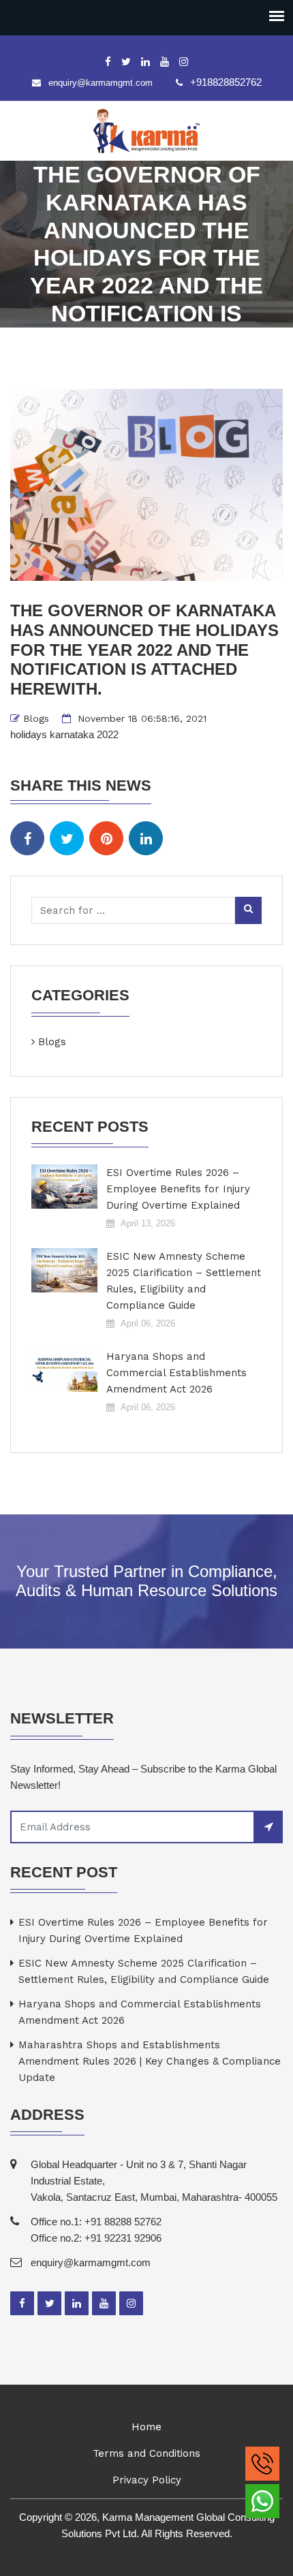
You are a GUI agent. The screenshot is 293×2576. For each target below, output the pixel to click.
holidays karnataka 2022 (64, 734)
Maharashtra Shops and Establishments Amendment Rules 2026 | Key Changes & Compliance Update (150, 2061)
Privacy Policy (147, 2480)
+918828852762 (226, 82)
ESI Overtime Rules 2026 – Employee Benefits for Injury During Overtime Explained (178, 1189)
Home (146, 2427)
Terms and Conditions (146, 2453)
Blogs (36, 718)
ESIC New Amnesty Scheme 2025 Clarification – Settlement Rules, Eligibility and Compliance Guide (184, 1281)
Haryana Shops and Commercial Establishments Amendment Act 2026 (176, 1373)
